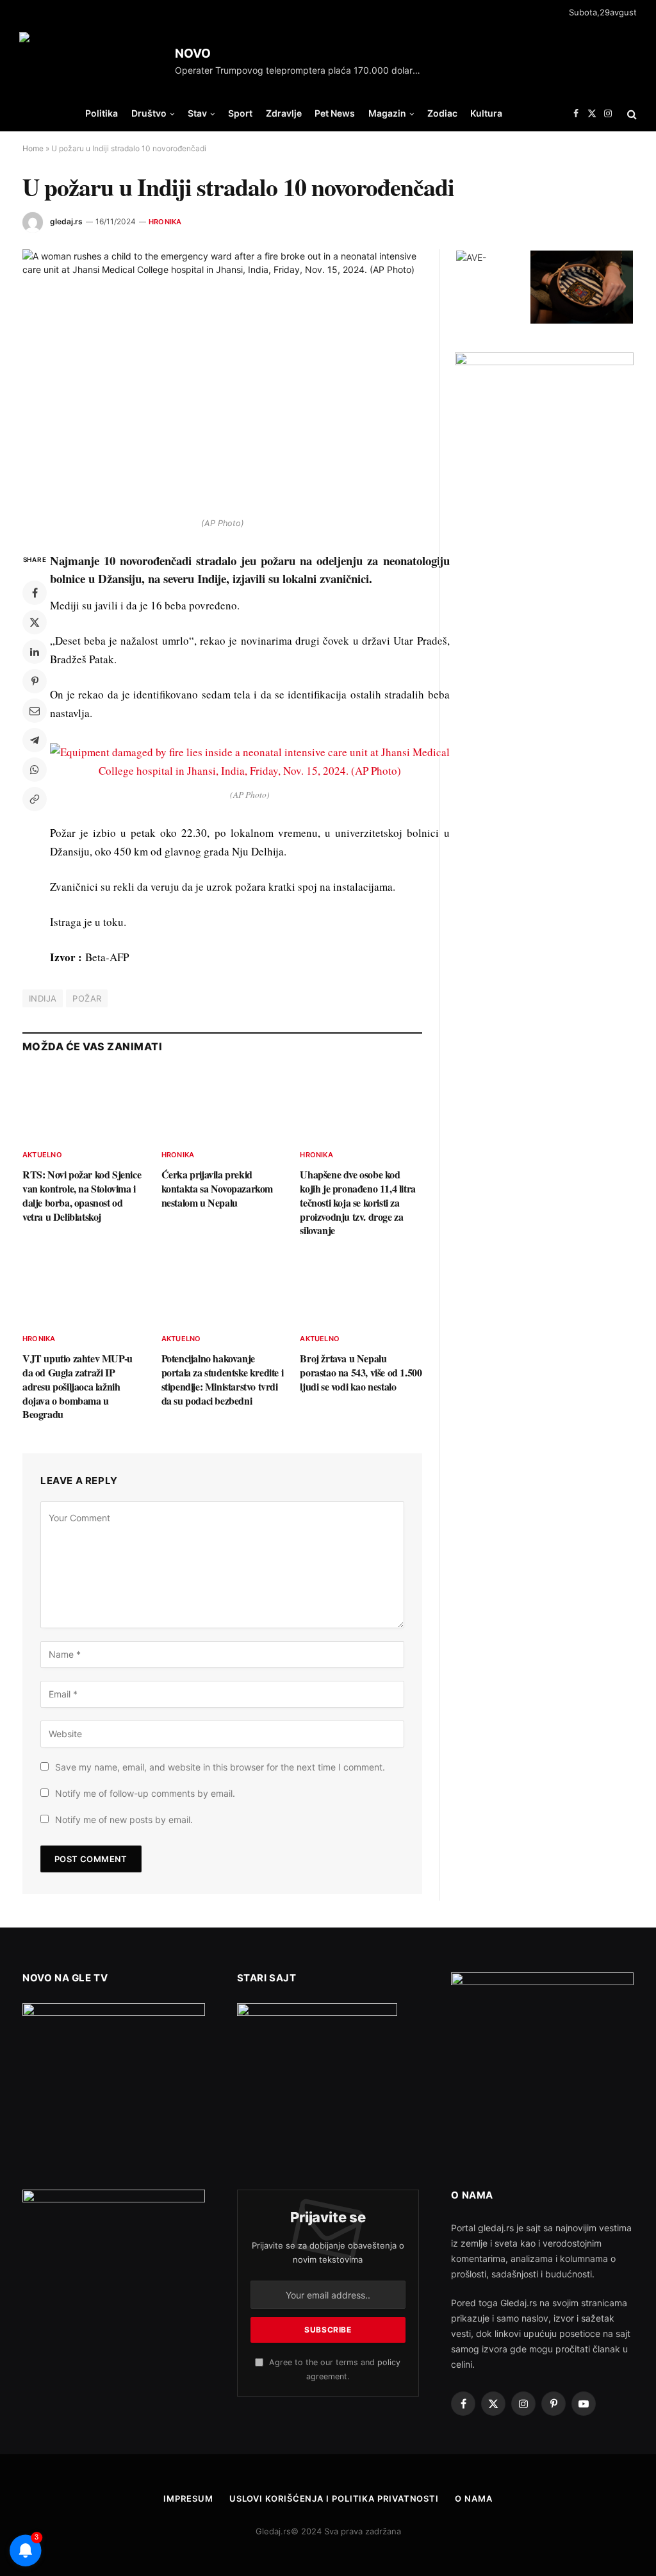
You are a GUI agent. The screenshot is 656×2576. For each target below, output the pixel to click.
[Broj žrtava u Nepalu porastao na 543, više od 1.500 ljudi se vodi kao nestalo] (361, 1288)
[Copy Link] (35, 799)
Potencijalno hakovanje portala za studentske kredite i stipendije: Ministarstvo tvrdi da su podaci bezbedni (223, 1379)
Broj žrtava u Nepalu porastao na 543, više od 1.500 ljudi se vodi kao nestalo (361, 1372)
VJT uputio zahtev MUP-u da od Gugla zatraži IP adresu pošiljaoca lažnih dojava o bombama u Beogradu (78, 1386)
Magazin (387, 113)
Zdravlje (284, 113)
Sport (240, 113)
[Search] (631, 114)
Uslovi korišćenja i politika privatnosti (334, 2498)
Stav (197, 113)
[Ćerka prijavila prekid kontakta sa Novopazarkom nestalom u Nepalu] (223, 1104)
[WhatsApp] (35, 770)
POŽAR (87, 998)
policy (389, 2362)
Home (33, 148)
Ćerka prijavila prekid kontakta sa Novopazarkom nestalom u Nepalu (217, 1188)
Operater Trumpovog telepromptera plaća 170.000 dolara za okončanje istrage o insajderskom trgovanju (303, 70)
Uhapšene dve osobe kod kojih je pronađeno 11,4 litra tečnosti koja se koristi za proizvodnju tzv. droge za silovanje (357, 1202)
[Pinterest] (35, 681)
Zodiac (442, 113)
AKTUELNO (42, 1155)
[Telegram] (35, 740)
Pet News (335, 113)
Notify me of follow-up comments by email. (145, 1793)
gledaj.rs (66, 221)
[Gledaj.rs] (92, 61)
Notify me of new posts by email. (124, 1820)
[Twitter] (35, 622)
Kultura (486, 113)
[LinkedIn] (35, 652)
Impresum (188, 2498)
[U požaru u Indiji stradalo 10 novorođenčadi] (222, 380)
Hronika (165, 222)
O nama (473, 2498)
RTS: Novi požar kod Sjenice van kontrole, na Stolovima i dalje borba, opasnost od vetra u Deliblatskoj (82, 1195)
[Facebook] (35, 593)
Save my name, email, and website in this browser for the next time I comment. (220, 1767)
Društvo (149, 113)
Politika (102, 113)
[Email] (35, 711)
